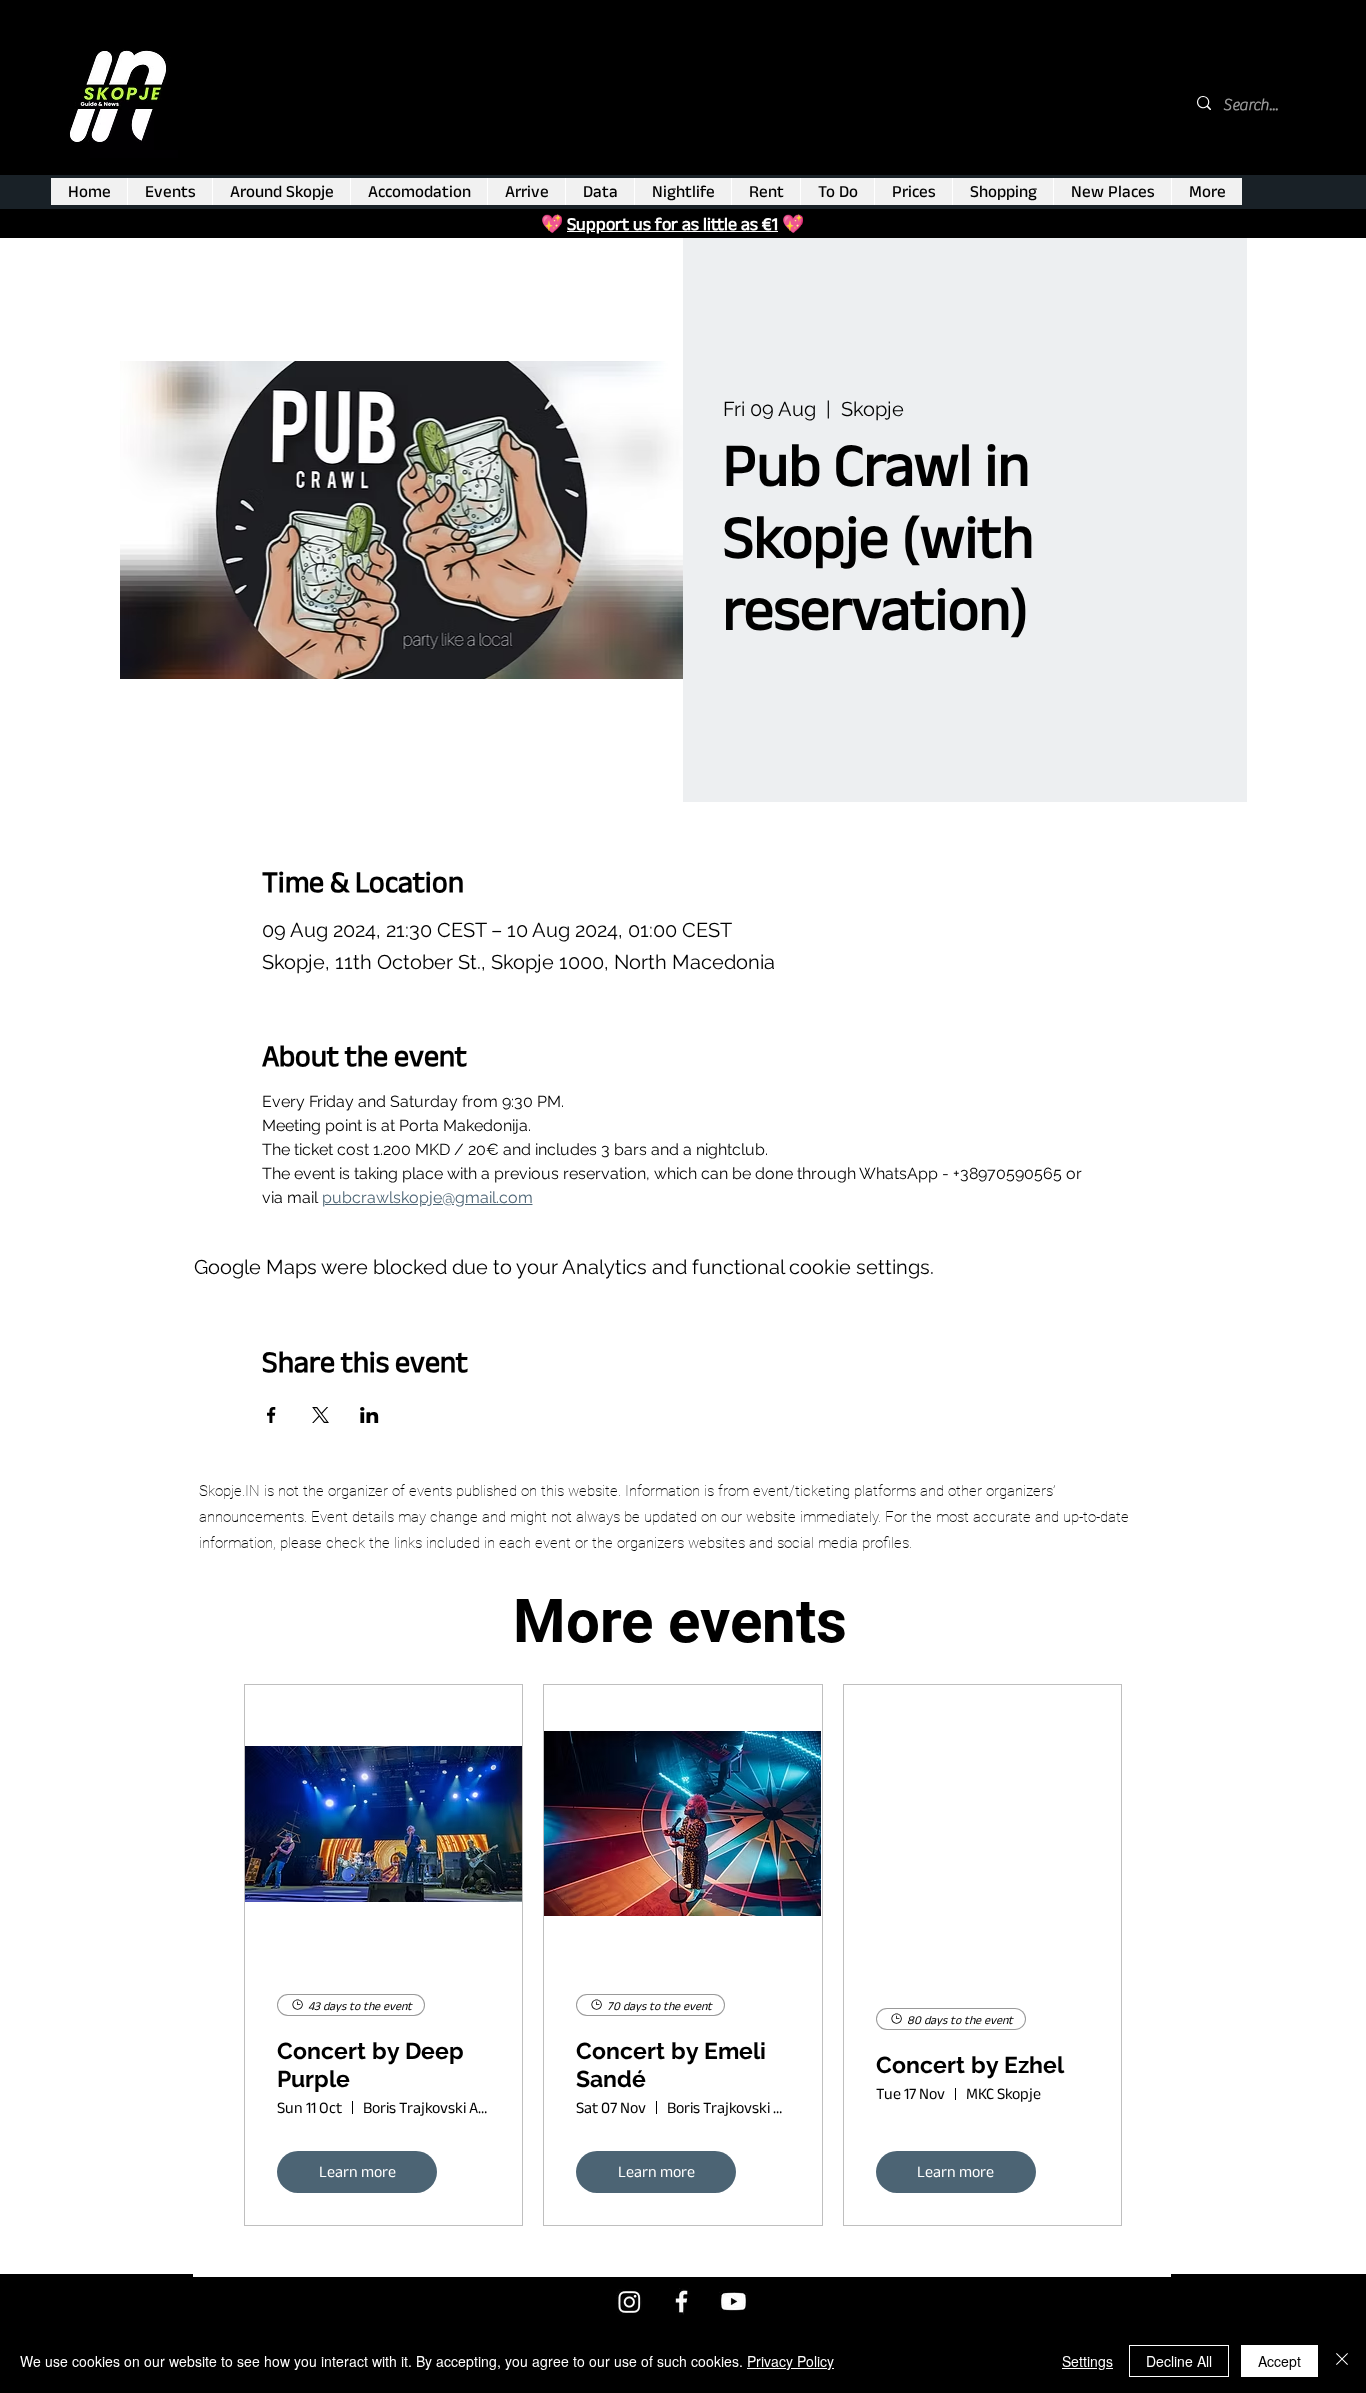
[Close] (1342, 2361)
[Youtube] (733, 2301)
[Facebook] (681, 2301)
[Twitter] (629, 2301)
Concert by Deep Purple (370, 2064)
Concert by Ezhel (970, 2064)
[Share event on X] (320, 1415)
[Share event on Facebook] (271, 1415)
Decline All (1179, 2361)
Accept (1279, 2361)
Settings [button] (1087, 2361)
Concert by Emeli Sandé (671, 2064)
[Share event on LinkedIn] (369, 1415)
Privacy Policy (790, 2361)
